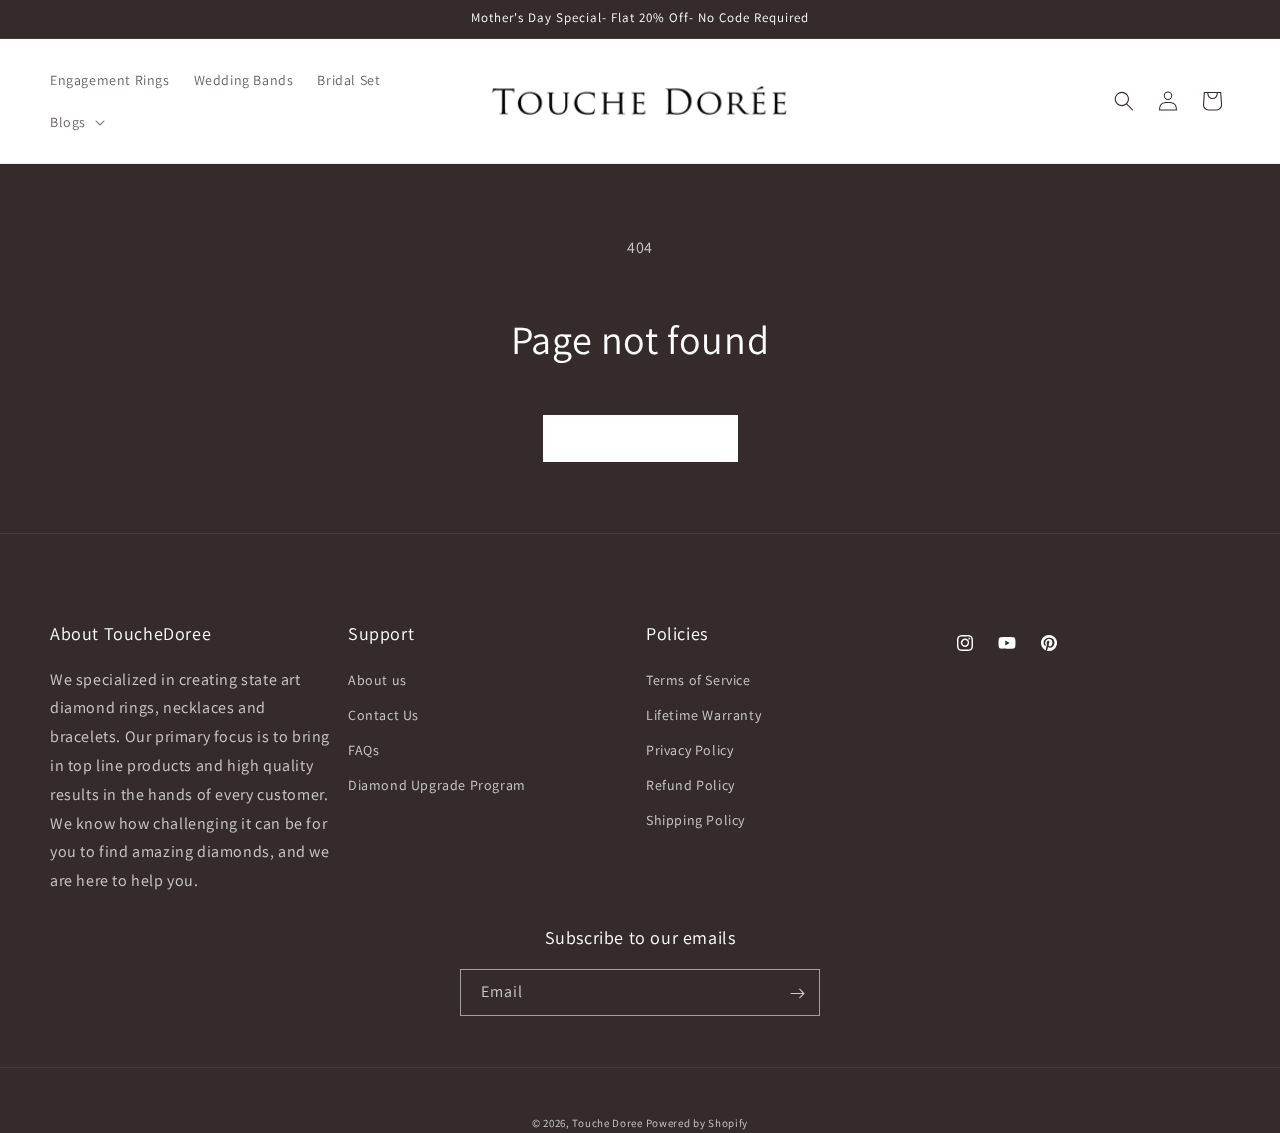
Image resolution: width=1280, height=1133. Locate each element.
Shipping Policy (695, 821)
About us (377, 680)
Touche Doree (607, 1123)
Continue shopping (640, 438)
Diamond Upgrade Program (437, 785)
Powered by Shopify (697, 1123)
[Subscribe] (797, 993)
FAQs (363, 750)
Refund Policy (690, 785)
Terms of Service (698, 680)
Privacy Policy (689, 750)
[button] (75, 122)
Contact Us (383, 715)
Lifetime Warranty (703, 715)
